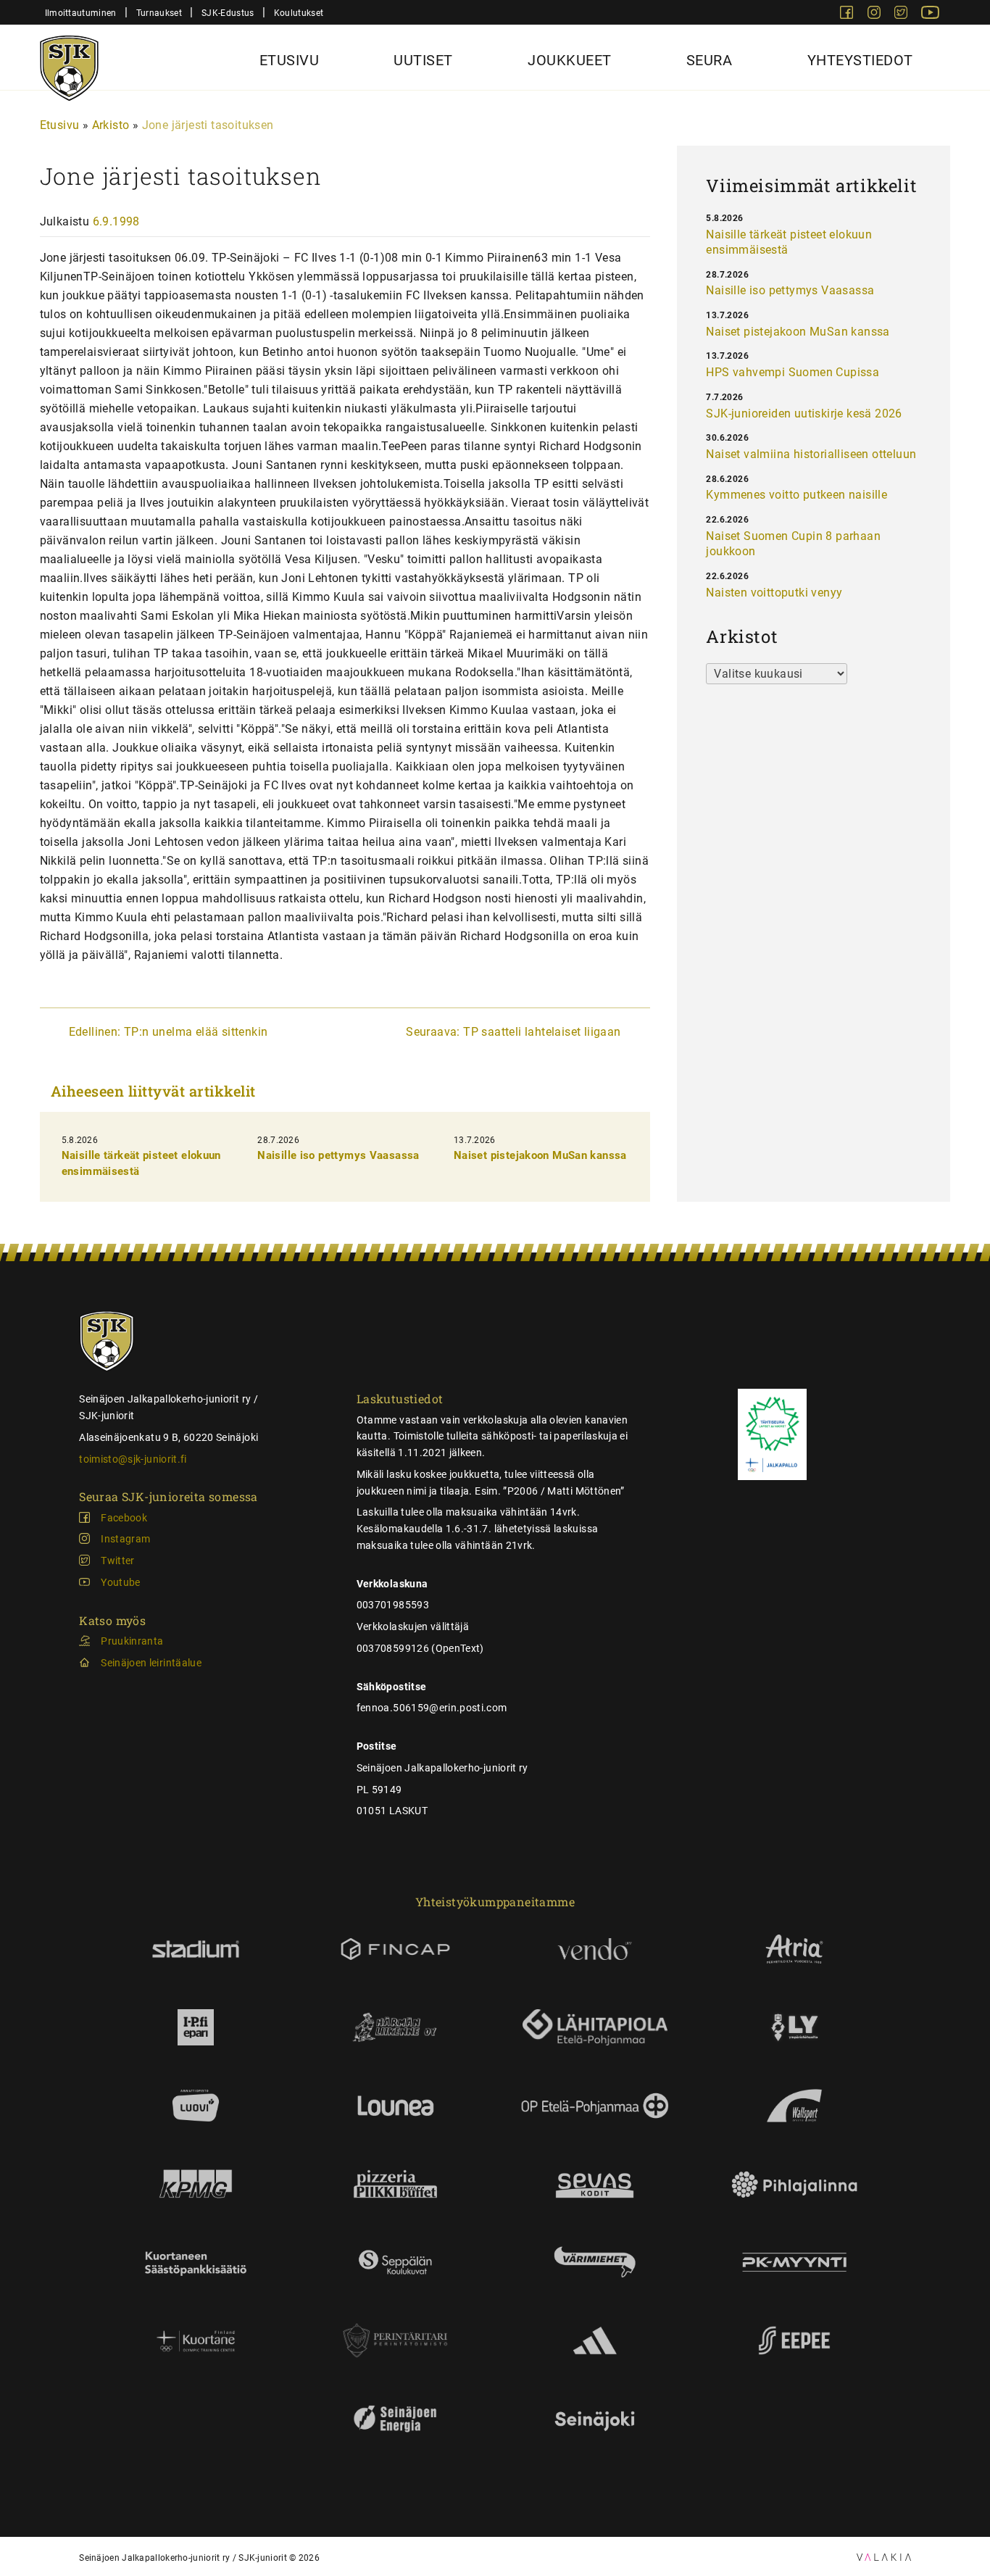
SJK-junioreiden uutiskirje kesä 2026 (804, 414)
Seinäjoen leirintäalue (151, 1663)
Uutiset (423, 60)
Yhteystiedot (860, 60)
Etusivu (290, 60)
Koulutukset (299, 13)
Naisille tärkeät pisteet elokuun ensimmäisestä (789, 242)
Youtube (120, 1582)
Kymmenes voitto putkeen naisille (796, 495)
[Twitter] (902, 15)
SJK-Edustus (228, 13)
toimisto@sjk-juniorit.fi (133, 1459)
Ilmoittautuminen (81, 13)
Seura (710, 60)
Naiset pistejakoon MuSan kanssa (540, 1155)
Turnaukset (159, 13)
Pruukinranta (132, 1641)
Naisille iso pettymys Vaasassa (338, 1155)
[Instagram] (875, 15)
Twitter (117, 1561)
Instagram (125, 1539)
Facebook (124, 1518)
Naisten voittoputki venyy (774, 593)
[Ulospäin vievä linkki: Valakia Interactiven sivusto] (884, 2557)
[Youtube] (930, 15)
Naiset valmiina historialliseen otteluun (811, 454)
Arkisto (111, 125)
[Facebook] (848, 15)
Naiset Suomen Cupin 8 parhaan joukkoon (793, 544)
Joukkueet (570, 60)
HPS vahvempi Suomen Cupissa (793, 372)
